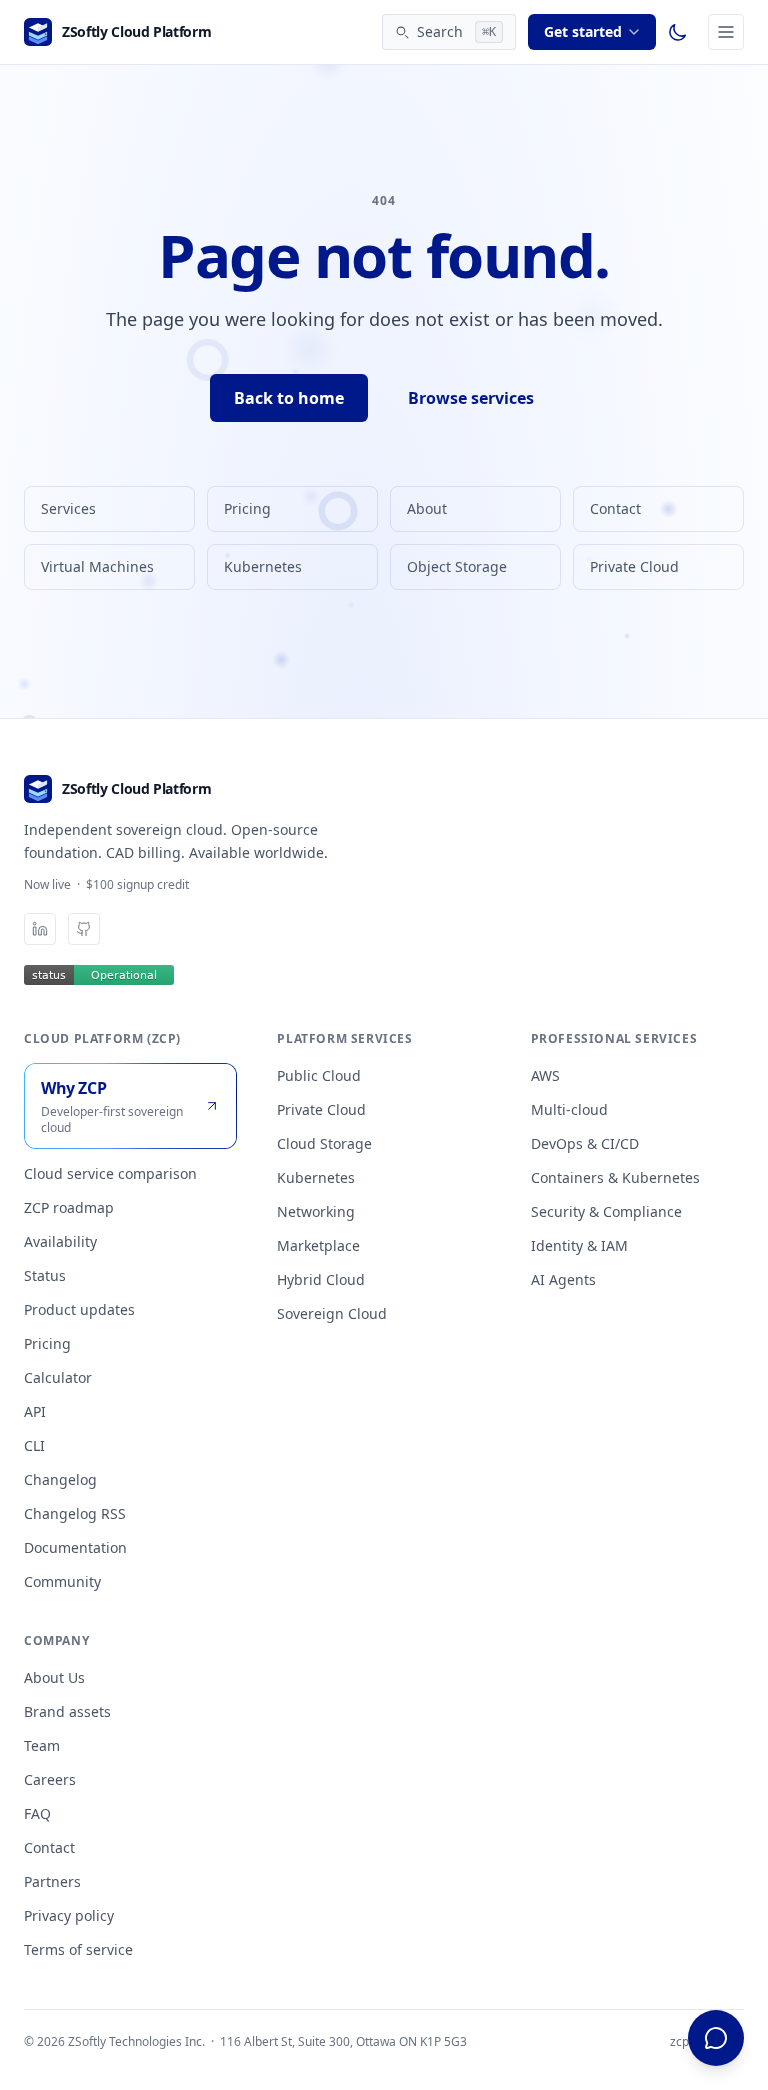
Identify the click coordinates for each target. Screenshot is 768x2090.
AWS (545, 1075)
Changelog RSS (75, 1513)
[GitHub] (84, 929)
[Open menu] (726, 32)
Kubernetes (263, 566)
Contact (615, 508)
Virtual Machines (97, 566)
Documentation (75, 1547)
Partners (52, 1881)
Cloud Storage (324, 1143)
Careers (50, 1779)
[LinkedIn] (40, 929)
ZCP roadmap (69, 1207)
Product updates (79, 1309)
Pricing (247, 508)
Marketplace (318, 1245)
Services (68, 508)
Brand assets (67, 1711)
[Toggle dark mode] (678, 32)
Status (45, 1275)
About (427, 508)
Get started (583, 31)
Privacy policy (69, 1915)
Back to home (289, 398)
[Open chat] (716, 2038)
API (35, 1411)
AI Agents (563, 1279)
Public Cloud (319, 1075)
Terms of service (78, 1949)
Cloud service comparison (110, 1173)
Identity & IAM (579, 1245)
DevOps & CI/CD (585, 1143)
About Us (54, 1677)
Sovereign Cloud (332, 1313)
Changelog (60, 1479)
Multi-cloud (569, 1109)
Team (42, 1745)
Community (62, 1581)
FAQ (37, 1813)
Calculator (58, 1377)
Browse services (471, 398)
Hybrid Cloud (321, 1279)
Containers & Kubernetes (615, 1177)
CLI (34, 1445)
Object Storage (457, 566)
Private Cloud (634, 566)
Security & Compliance (606, 1211)
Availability (60, 1241)
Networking (316, 1211)
